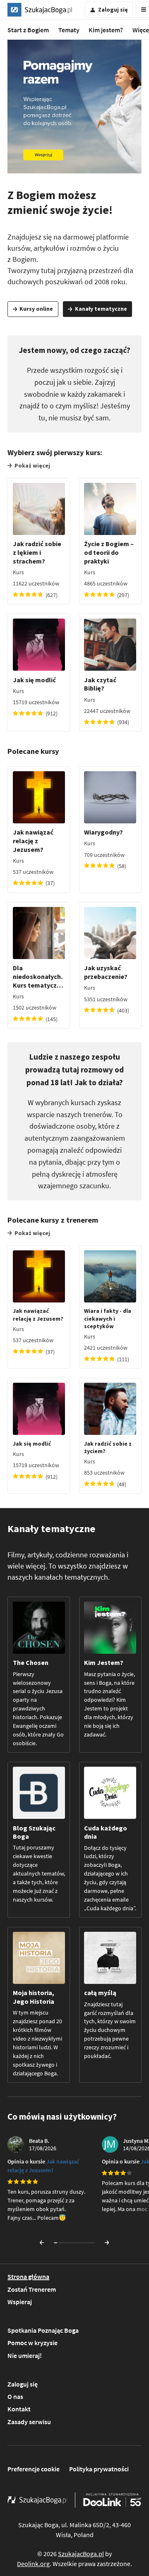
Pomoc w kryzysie (32, 2343)
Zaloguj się (23, 2384)
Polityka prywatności (99, 2469)
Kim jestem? (106, 30)
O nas (15, 2396)
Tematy (69, 30)
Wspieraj (20, 2302)
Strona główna (28, 2276)
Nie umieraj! (25, 2355)
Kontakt (19, 2409)
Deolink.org (33, 2564)
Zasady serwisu (29, 2422)
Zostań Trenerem (32, 2289)
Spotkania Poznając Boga (43, 2330)
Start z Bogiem (28, 30)
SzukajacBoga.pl (81, 2554)
